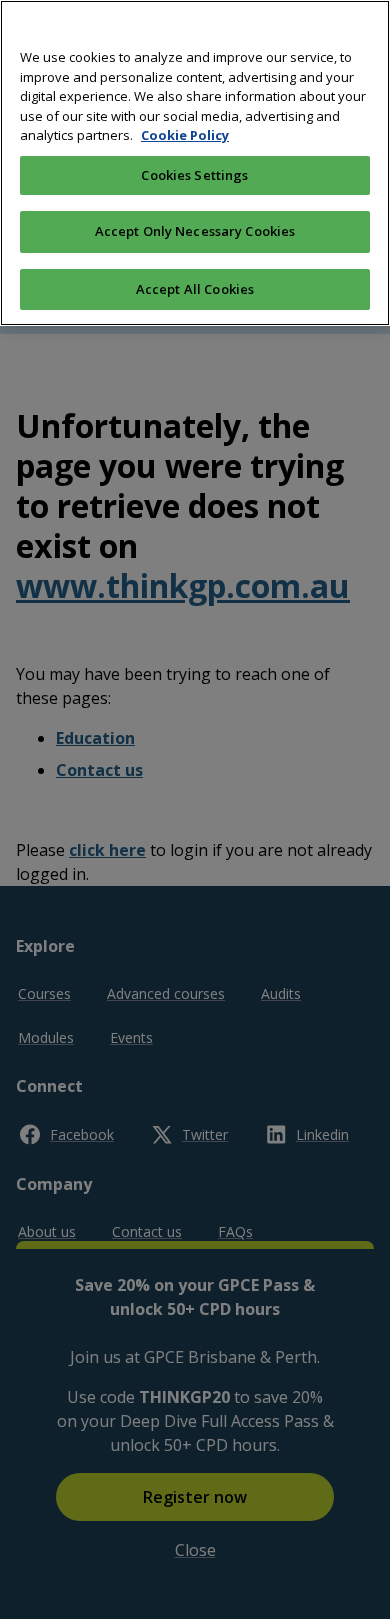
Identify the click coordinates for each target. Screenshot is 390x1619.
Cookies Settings (194, 175)
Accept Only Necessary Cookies (195, 231)
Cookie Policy (185, 135)
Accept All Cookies (195, 289)
